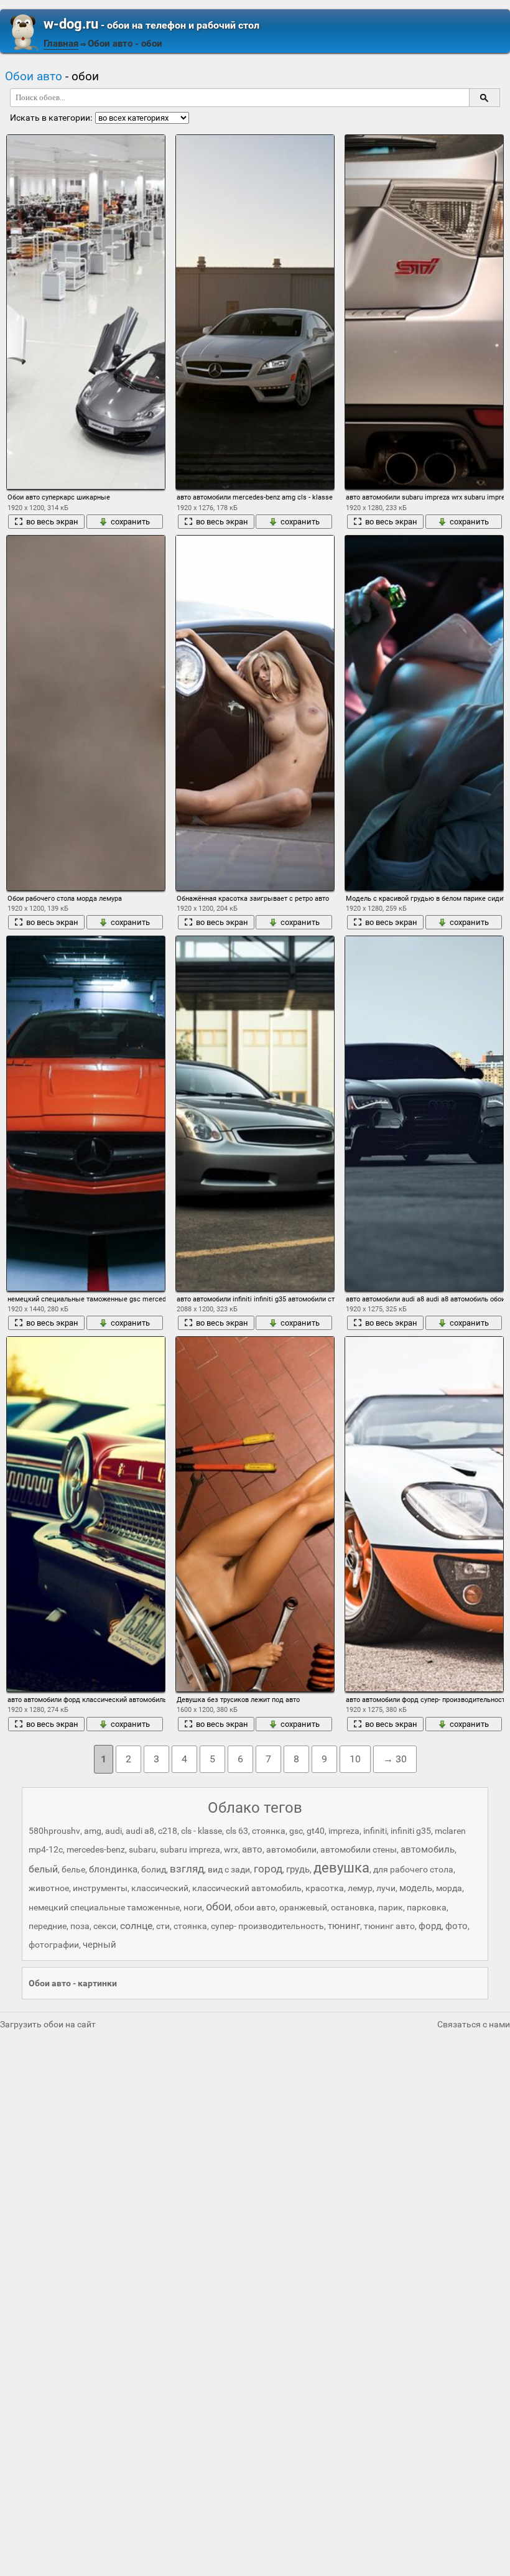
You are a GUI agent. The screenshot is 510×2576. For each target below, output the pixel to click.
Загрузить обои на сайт (48, 2024)
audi (114, 1831)
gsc (296, 1831)
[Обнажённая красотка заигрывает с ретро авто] (255, 713)
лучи (386, 1888)
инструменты (100, 1888)
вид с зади (229, 1869)
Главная (61, 44)
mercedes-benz (96, 1849)
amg (93, 1831)
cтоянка (269, 1831)
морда (449, 1888)
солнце (136, 1926)
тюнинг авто (389, 1926)
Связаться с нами (474, 2024)
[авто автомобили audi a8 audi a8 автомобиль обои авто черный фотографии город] (424, 1113)
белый (43, 1869)
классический (160, 1888)
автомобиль (428, 1849)
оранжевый (303, 1907)
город (268, 1869)
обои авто (255, 1907)
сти (163, 1926)
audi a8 (140, 1831)
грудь (298, 1869)
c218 (168, 1831)
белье (73, 1869)
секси (105, 1926)
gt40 (316, 1831)
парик (391, 1907)
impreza (344, 1831)
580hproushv (54, 1831)
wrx (231, 1849)
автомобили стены (359, 1849)
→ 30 (395, 1759)
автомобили (291, 1849)
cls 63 (237, 1831)
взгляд (187, 1869)
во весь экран (52, 522)
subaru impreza (190, 1849)
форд (430, 1926)
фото (457, 1926)
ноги (193, 1907)
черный (100, 1945)
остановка (353, 1907)
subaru (142, 1849)
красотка (325, 1888)
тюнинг (344, 1926)
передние (48, 1926)
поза (80, 1926)
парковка (427, 1907)
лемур (360, 1888)
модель (416, 1888)
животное (49, 1888)
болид (154, 1869)
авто (252, 1849)
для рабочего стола (413, 1869)
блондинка (113, 1869)
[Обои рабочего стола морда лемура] (86, 713)
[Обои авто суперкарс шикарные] (86, 312)
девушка (341, 1868)
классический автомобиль (247, 1888)
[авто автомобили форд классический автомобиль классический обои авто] (86, 1514)
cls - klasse (202, 1831)
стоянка (190, 1926)
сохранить (130, 522)
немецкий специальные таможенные (104, 1907)
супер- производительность (267, 1926)
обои (218, 1906)
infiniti (375, 1831)
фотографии (54, 1945)
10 (355, 1759)
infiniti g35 (411, 1831)
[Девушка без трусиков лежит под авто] (255, 1514)
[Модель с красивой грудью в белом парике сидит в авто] (424, 713)
